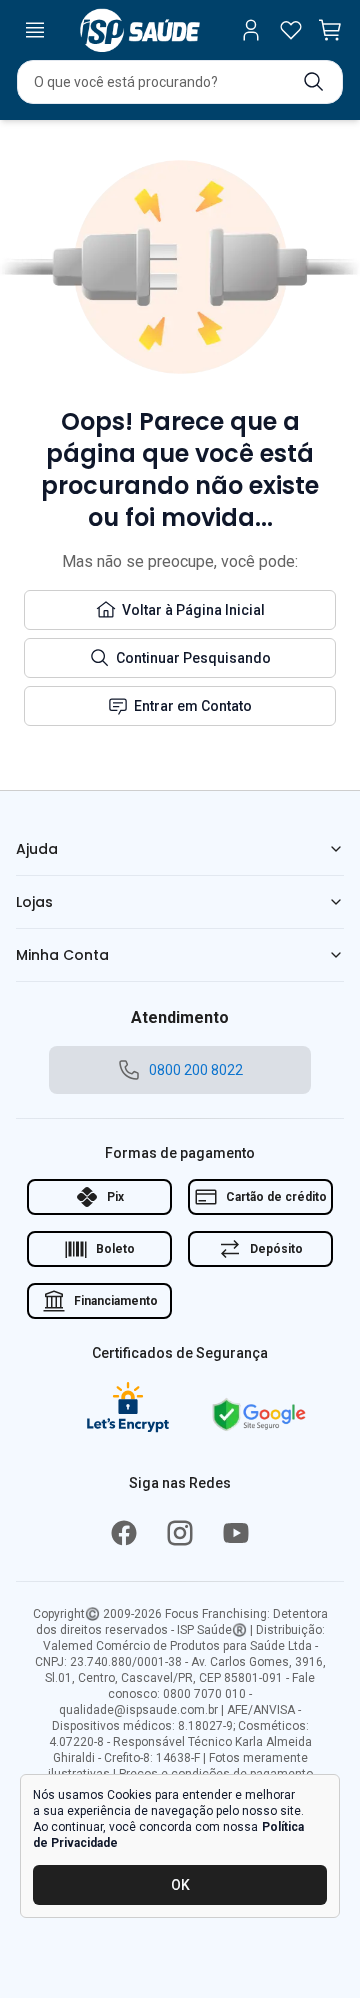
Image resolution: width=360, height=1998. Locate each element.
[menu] (35, 30)
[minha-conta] (251, 30)
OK (180, 1885)
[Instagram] (180, 1533)
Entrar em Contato (193, 706)
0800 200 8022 (196, 1070)
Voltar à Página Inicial (193, 610)
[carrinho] (331, 30)
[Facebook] (124, 1533)
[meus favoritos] (291, 30)
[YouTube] (236, 1533)
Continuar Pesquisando (193, 658)
